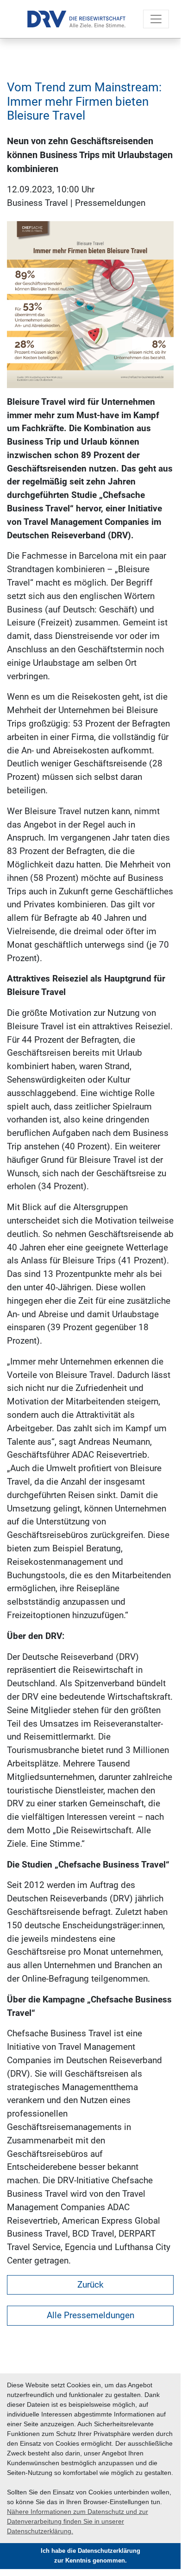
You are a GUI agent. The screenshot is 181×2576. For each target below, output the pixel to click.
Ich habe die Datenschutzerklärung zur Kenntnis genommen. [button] (90, 2556)
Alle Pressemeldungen (90, 2315)
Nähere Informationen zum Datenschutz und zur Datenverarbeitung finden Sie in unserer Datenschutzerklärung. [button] (78, 2521)
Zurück (90, 2285)
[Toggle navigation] (156, 19)
